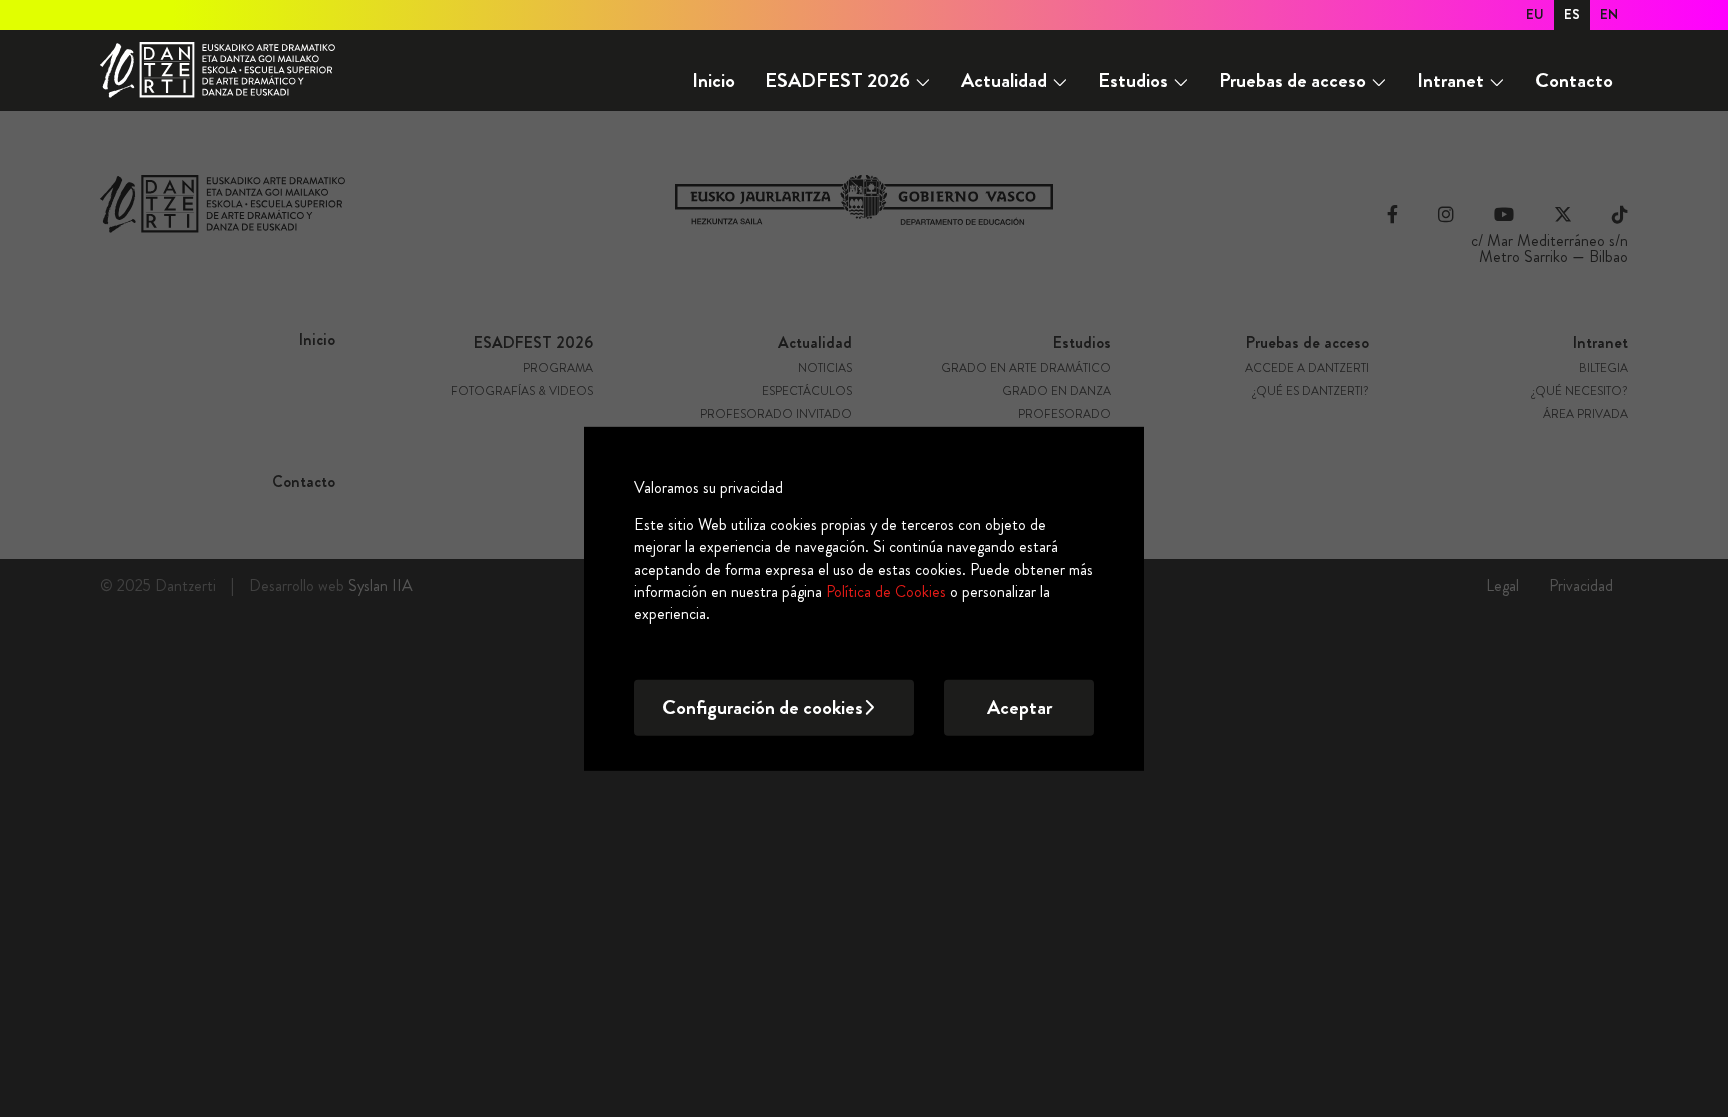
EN (1609, 14)
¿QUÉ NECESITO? (1580, 392)
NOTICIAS (825, 369)
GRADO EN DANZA (1056, 392)
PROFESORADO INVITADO (776, 415)
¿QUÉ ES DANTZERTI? (1311, 392)
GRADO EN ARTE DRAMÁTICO (1026, 369)
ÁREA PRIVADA (1585, 415)
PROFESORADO (1064, 415)
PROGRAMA (558, 369)
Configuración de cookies (762, 707)
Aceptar (1019, 707)
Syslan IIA (380, 586)
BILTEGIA (1603, 369)
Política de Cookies (886, 591)
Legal (1502, 586)
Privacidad (1581, 586)
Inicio (713, 80)
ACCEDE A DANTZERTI (1307, 369)
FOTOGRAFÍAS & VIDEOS (522, 392)
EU (1535, 14)
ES (1572, 14)
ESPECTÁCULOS (807, 392)
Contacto (1574, 80)
